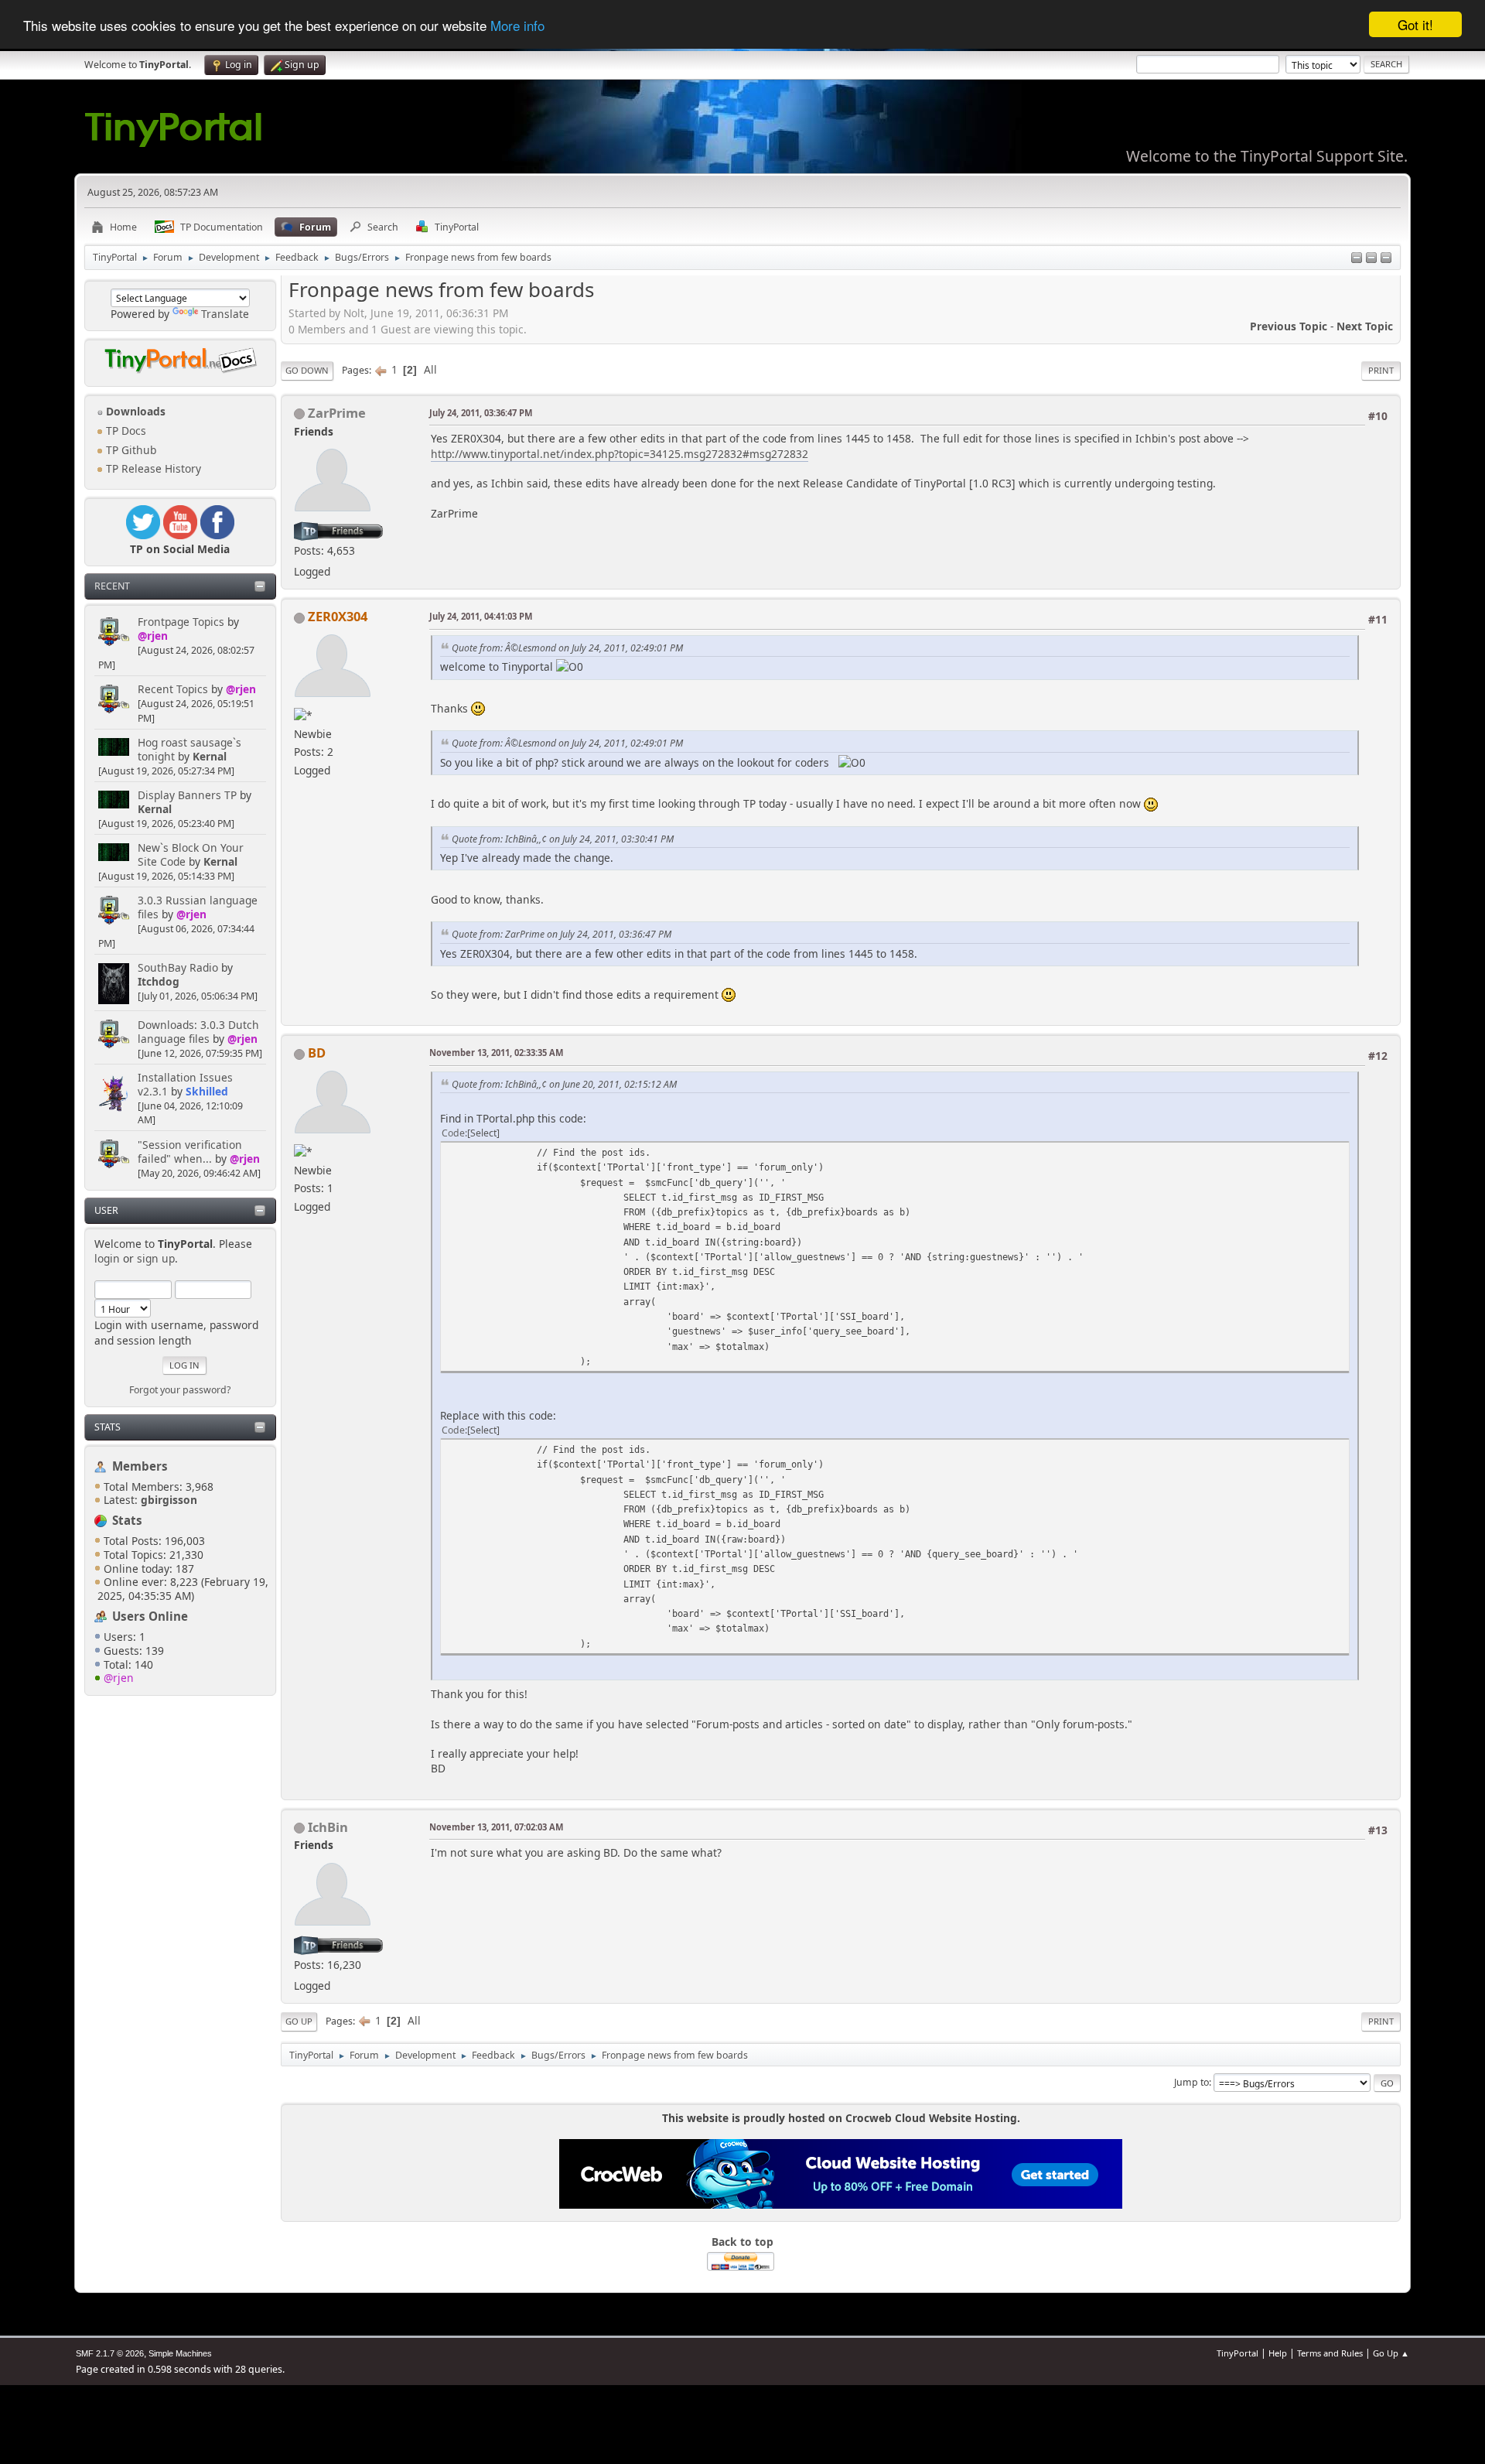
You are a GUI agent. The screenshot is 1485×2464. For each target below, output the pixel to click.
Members (140, 1466)
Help (1278, 2353)
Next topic (1365, 326)
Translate (225, 314)
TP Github (130, 450)
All (430, 369)
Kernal (210, 756)
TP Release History (152, 468)
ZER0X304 (338, 616)
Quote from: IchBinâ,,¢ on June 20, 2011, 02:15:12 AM (564, 1084)
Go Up (299, 2021)
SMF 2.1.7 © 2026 (110, 2353)
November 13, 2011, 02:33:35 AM (496, 1053)
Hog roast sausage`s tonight (189, 749)
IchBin (328, 1827)
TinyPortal (1237, 2353)
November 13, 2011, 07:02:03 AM (496, 1827)
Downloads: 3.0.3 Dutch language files (198, 1032)
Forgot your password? (180, 1390)
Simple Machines (180, 2353)
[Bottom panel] (1386, 259)
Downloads (134, 411)
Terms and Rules (1330, 2353)
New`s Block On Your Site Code (191, 854)
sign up (156, 1258)
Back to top (742, 2242)
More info (517, 25)
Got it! (1415, 24)
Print (1381, 370)
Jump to (1191, 2082)
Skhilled (207, 1091)
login (107, 1258)
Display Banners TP (187, 795)
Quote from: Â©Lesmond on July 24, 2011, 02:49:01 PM (567, 648)
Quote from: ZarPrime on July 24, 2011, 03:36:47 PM (562, 934)
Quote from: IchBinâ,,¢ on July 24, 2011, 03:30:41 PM (563, 839)
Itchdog (159, 981)
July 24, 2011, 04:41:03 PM (481, 616)
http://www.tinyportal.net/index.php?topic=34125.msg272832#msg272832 (620, 454)
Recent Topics (173, 689)
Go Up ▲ (1391, 2353)
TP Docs (125, 431)
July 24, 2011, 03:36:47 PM (481, 413)
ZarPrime (337, 413)
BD (317, 1053)
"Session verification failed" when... (190, 1152)
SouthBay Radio (178, 967)
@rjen (153, 636)
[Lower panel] (1371, 259)
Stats (108, 1427)
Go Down (307, 370)
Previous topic (1289, 326)
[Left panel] (1357, 259)
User (106, 1210)
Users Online (150, 1616)
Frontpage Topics (181, 622)
